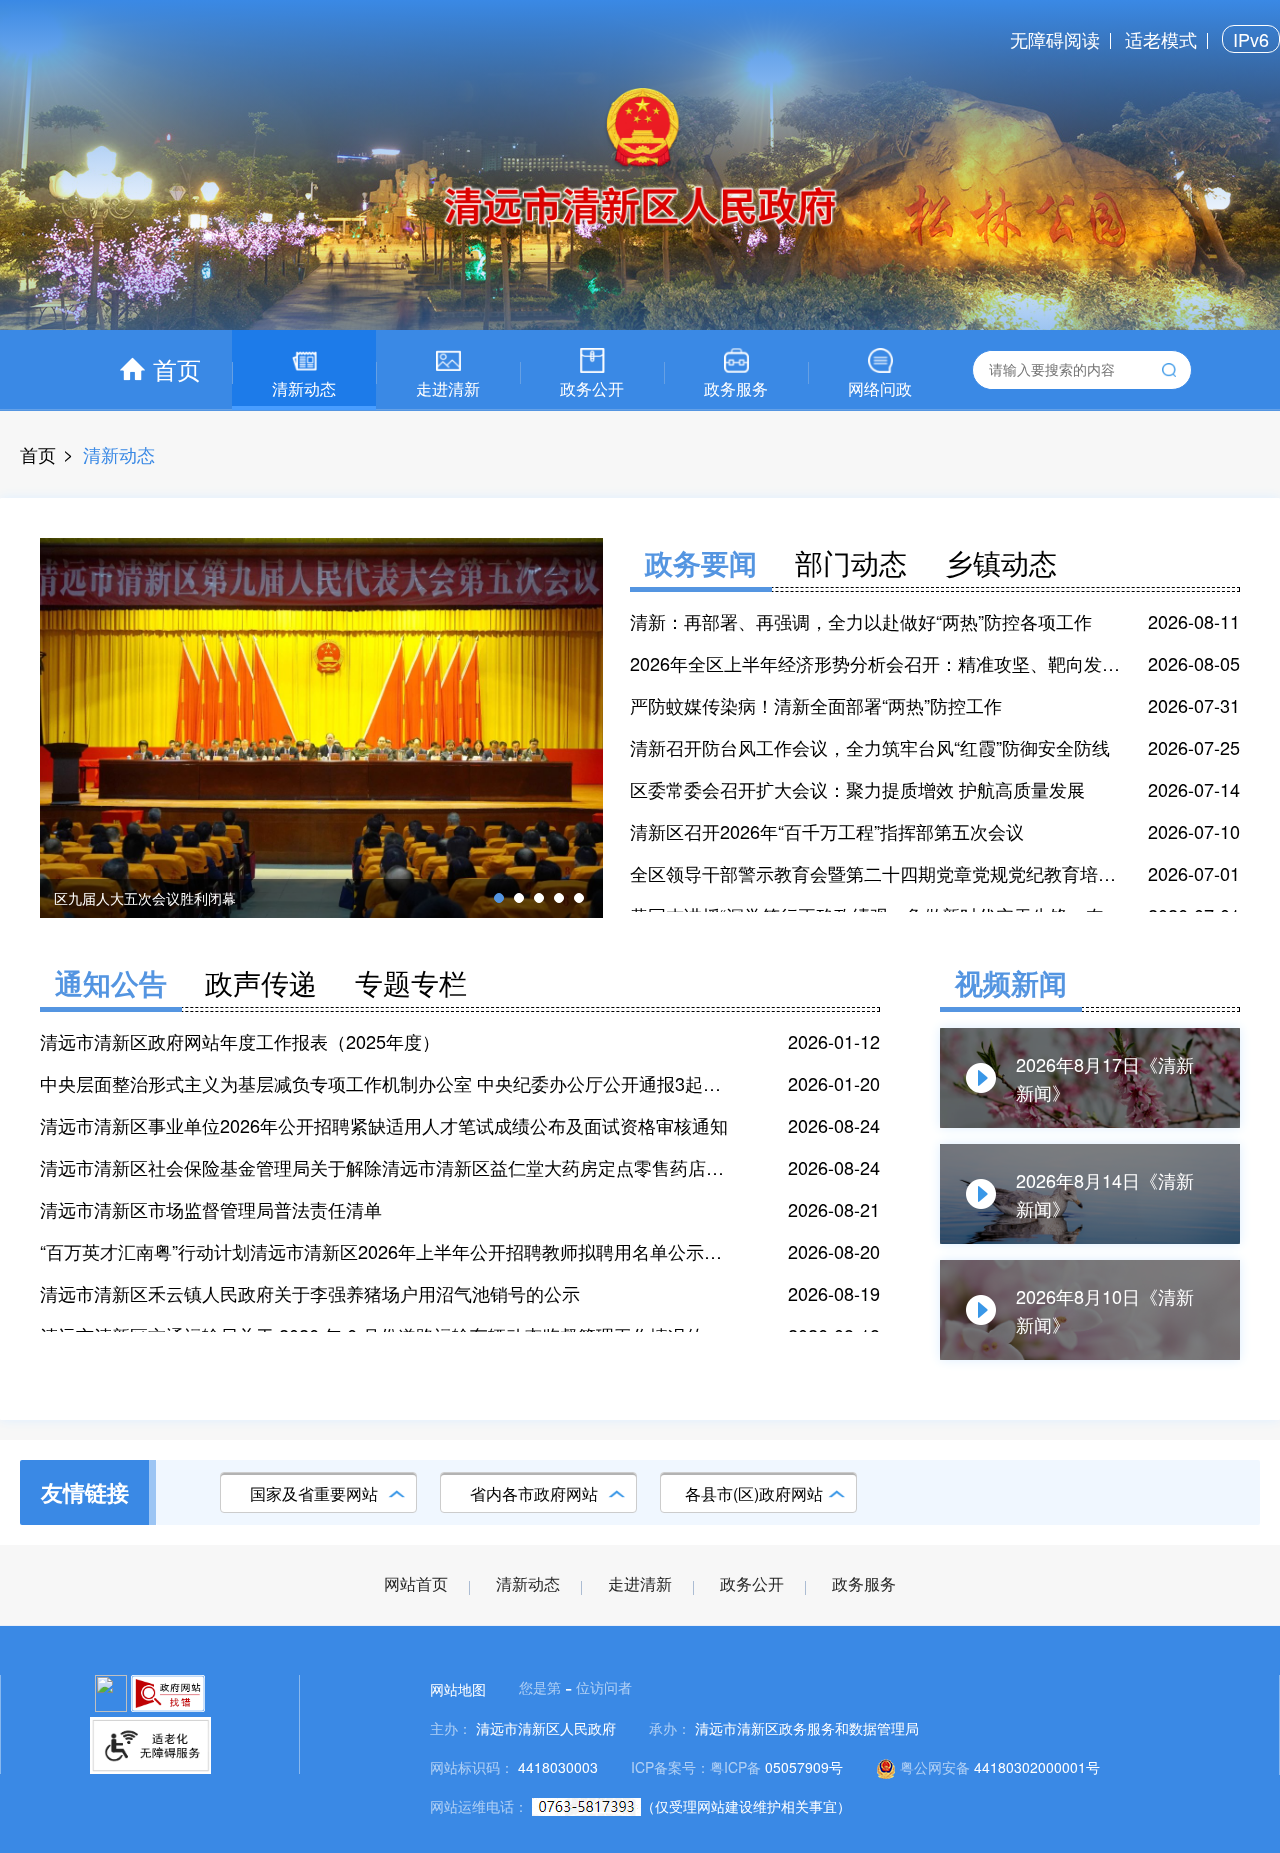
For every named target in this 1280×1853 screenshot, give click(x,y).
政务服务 (864, 1584)
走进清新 (640, 1584)
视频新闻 (1011, 982)
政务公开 (752, 1584)
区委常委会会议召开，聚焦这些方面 (166, 898)
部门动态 (851, 562)
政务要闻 (701, 562)
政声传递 (261, 982)
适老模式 (1161, 39)
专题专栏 (411, 982)
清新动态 (528, 1584)
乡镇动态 (1001, 562)
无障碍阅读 (1055, 39)
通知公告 (111, 982)
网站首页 (416, 1584)
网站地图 (458, 1689)
